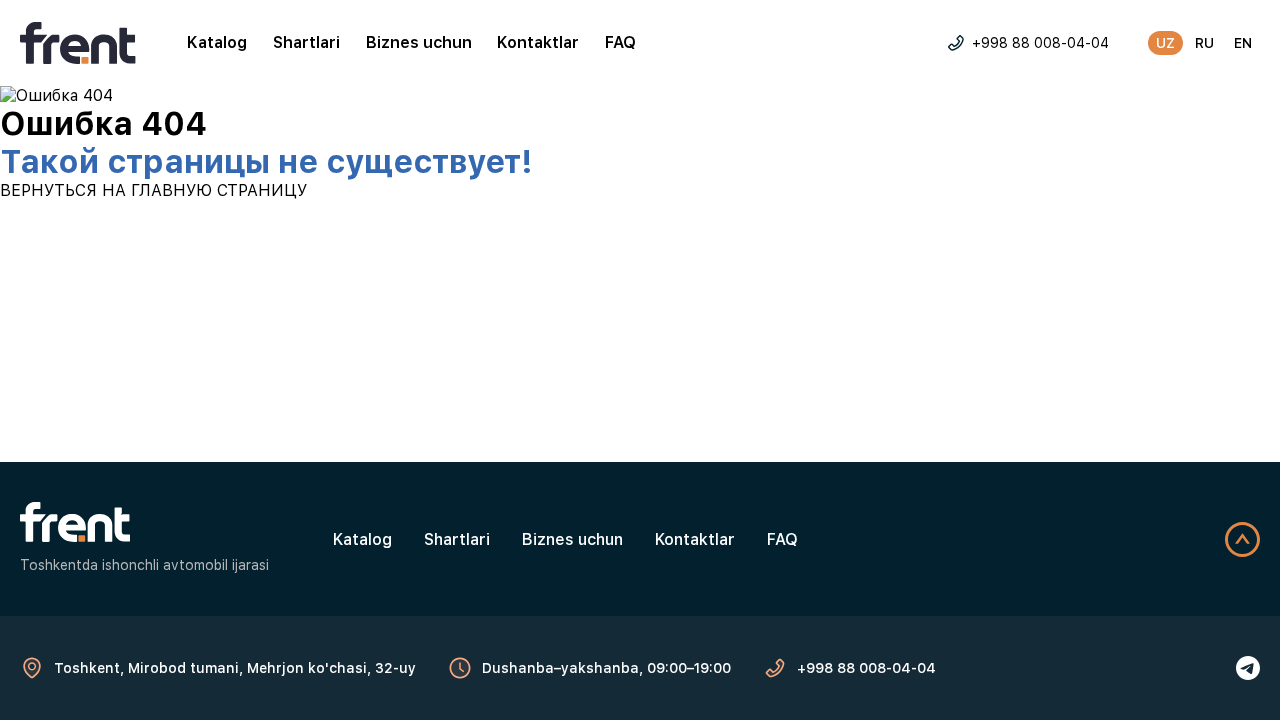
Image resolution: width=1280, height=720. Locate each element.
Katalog (217, 42)
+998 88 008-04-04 (1040, 43)
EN (1243, 43)
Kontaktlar (538, 42)
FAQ (620, 42)
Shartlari (306, 42)
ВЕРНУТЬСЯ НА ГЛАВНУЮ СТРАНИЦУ (153, 190)
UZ (1165, 43)
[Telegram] (1248, 668)
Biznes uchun (419, 42)
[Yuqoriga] (1242, 539)
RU (1204, 43)
